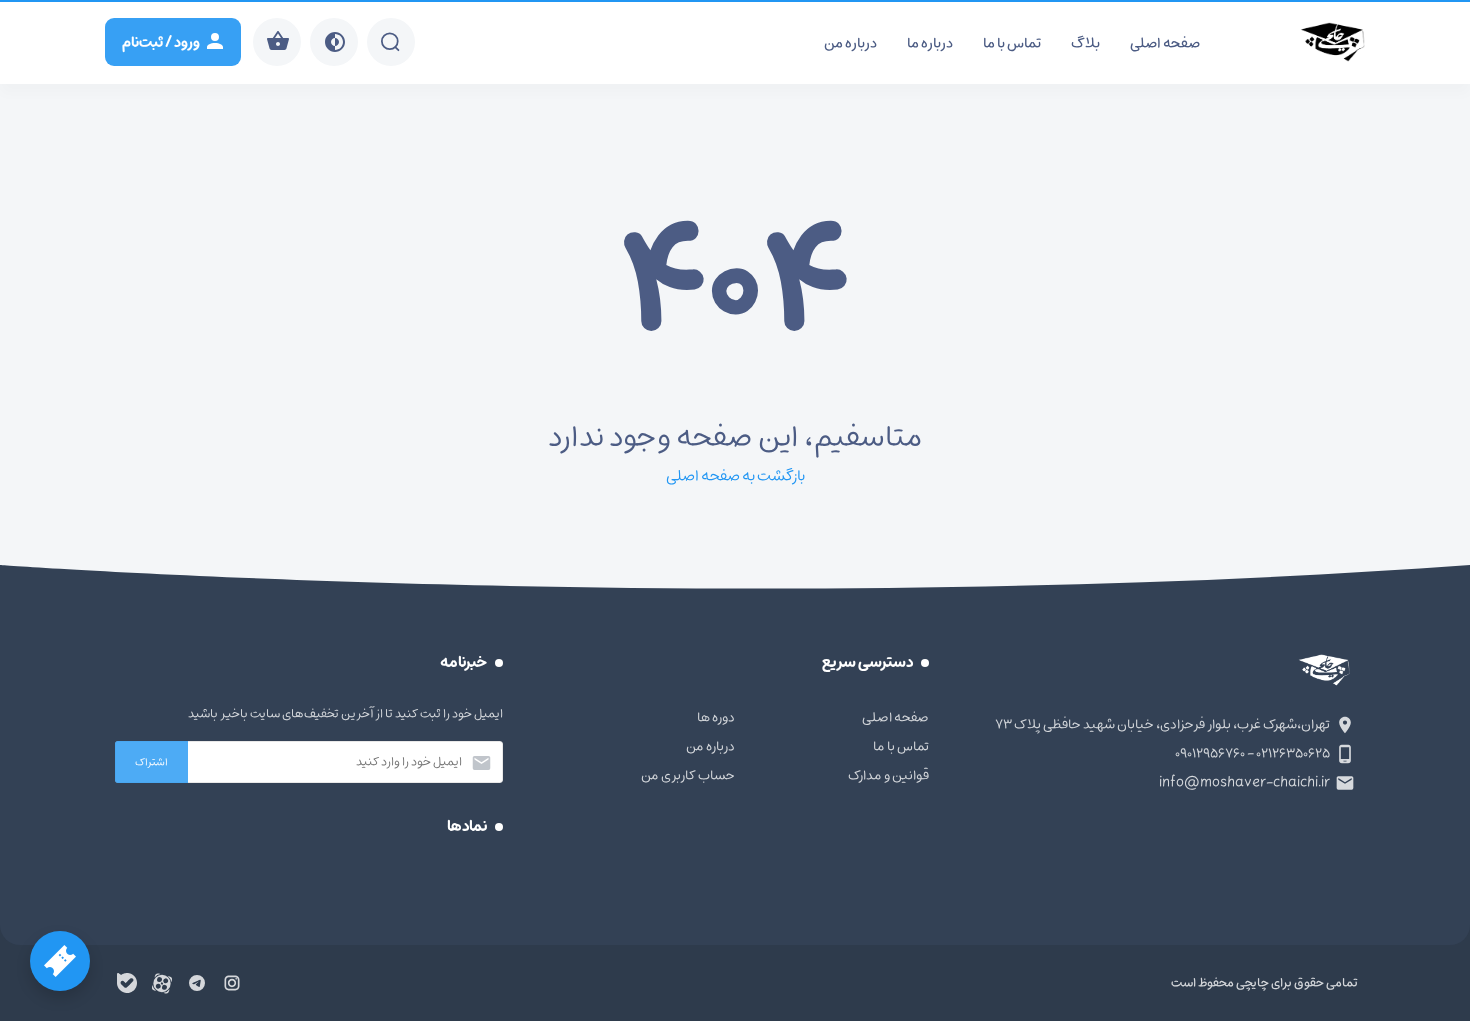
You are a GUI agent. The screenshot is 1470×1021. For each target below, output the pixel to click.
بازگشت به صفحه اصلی (735, 476)
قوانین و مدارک (888, 775)
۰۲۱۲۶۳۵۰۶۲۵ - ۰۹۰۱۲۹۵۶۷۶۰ (1252, 753)
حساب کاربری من (688, 775)
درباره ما (930, 43)
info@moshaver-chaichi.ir (1244, 782)
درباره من (850, 43)
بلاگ (1085, 43)
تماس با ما (1012, 43)
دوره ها (716, 717)
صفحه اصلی (1165, 43)
